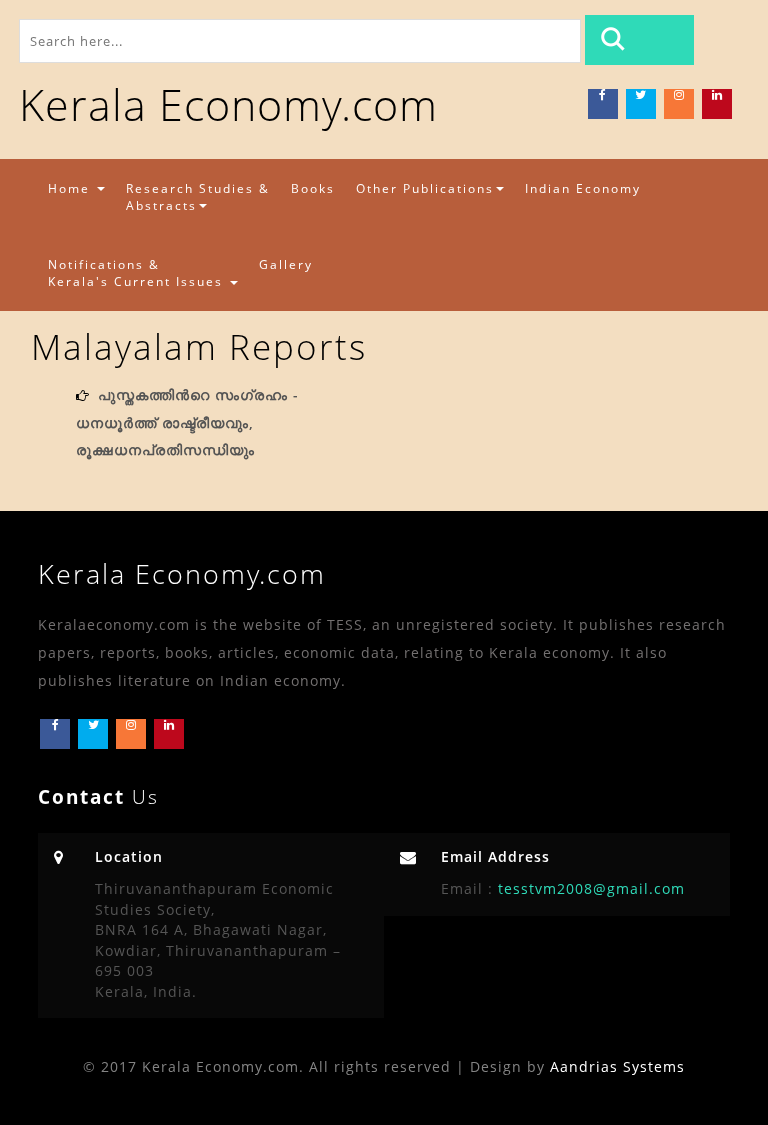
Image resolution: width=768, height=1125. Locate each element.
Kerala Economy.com (228, 104)
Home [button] (71, 188)
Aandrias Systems (617, 1066)
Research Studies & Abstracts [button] (198, 197)
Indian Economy (583, 188)
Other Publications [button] (425, 188)
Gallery (286, 264)
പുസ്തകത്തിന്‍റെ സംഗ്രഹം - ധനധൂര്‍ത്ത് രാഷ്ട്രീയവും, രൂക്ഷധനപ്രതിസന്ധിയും (187, 422)
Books (313, 188)
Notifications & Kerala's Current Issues (138, 273)
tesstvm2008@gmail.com (589, 888)
